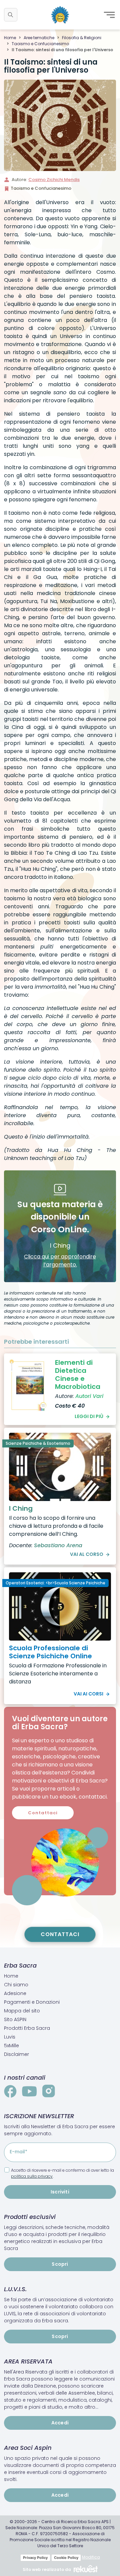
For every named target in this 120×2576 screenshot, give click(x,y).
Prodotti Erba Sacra (27, 2028)
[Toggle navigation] (109, 15)
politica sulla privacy (32, 2176)
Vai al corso (87, 1554)
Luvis (10, 2037)
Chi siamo (16, 1985)
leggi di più (89, 1416)
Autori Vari (89, 1396)
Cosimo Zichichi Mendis (54, 180)
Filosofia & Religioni (82, 38)
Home (10, 38)
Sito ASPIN (15, 2019)
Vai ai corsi (88, 1694)
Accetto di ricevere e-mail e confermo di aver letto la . (62, 2173)
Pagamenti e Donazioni (32, 2002)
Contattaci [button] (43, 1813)
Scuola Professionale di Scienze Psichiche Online (50, 1652)
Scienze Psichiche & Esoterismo (38, 1443)
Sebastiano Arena (58, 1545)
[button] (11, 15)
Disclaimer (16, 2054)
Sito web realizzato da (47, 2569)
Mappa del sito (22, 2011)
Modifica (91, 2557)
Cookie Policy (66, 2558)
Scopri (60, 2264)
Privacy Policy (35, 2558)
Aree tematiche (39, 38)
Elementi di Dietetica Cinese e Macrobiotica (78, 1375)
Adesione (15, 1993)
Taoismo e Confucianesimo (40, 44)
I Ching (21, 1508)
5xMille (11, 2046)
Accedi (60, 2423)
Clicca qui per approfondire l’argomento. (60, 1261)
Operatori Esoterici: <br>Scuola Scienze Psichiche (55, 1583)
